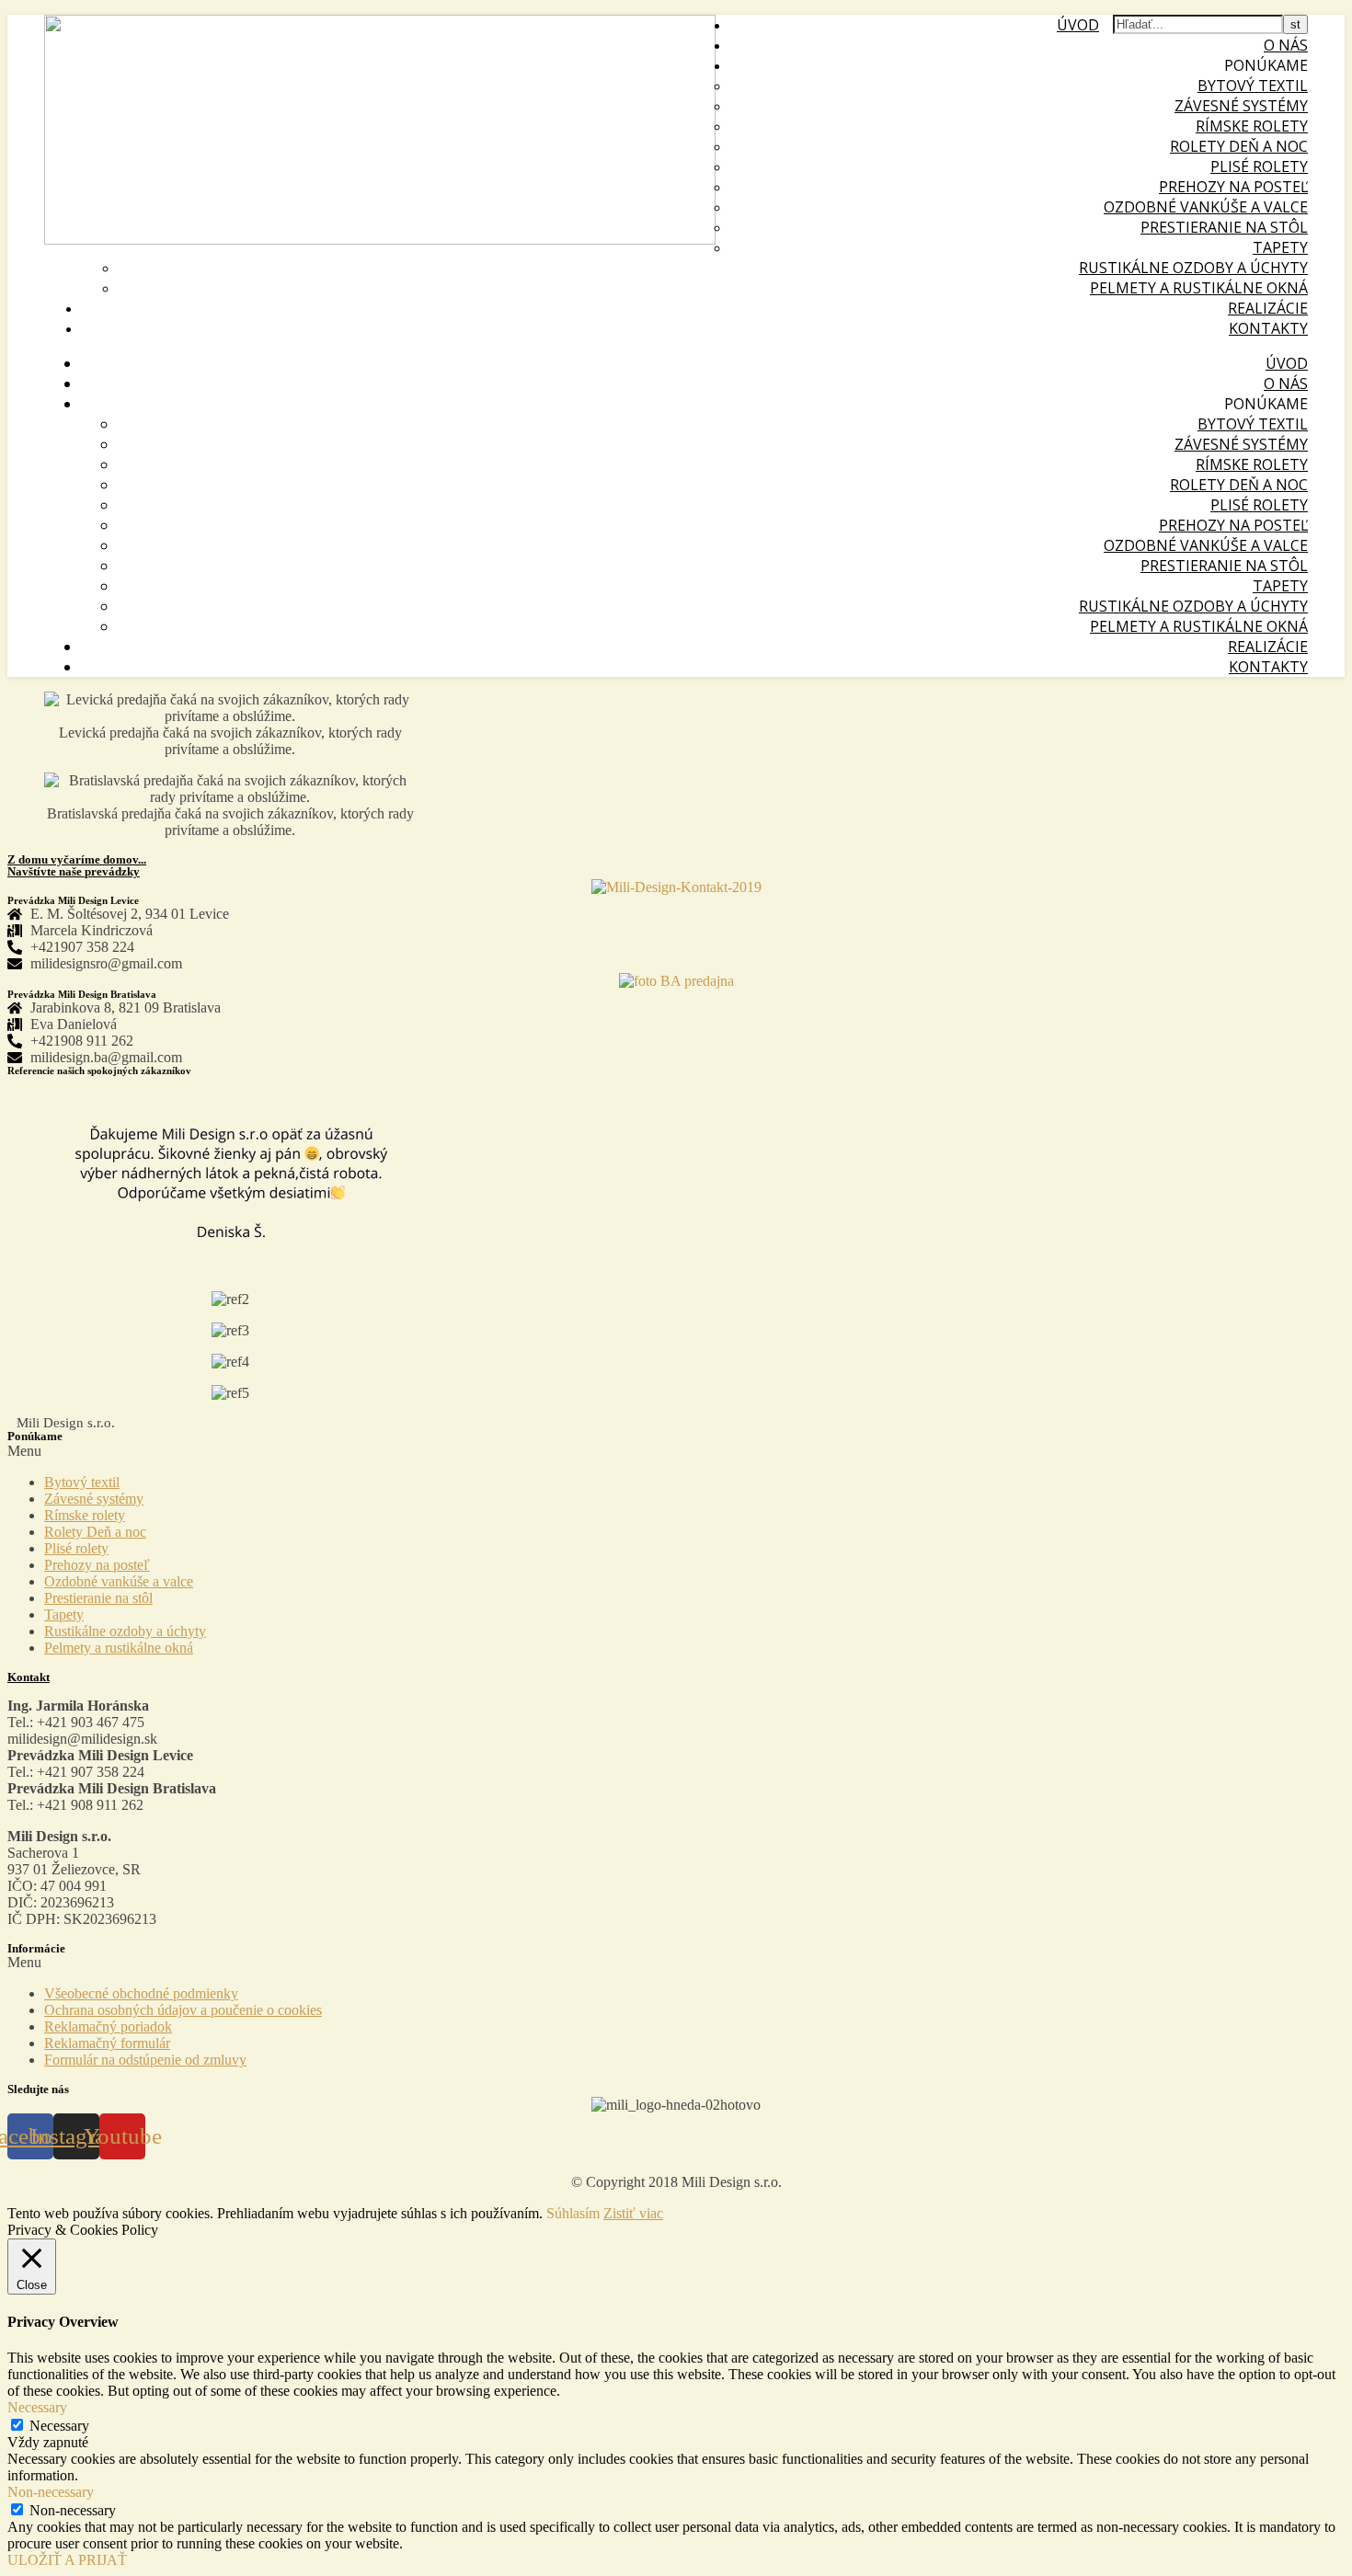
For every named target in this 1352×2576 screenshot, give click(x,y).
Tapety (1280, 247)
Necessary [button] (37, 2407)
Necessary (59, 2426)
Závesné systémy (1241, 106)
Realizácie (1268, 308)
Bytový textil (1253, 86)
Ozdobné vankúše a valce (1206, 207)
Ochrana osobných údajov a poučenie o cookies (183, 2010)
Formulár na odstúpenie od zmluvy (145, 2060)
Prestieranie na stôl (1224, 227)
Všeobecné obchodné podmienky (141, 1993)
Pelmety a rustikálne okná (1199, 288)
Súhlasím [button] (573, 2213)
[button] (676, 1451)
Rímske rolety (1252, 126)
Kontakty (1268, 328)
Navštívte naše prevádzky (74, 871)
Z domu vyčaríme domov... (77, 859)
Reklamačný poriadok (108, 2026)
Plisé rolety (1259, 166)
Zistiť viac (633, 2213)
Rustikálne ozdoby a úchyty (1193, 268)
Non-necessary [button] (51, 2492)
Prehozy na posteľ (1233, 187)
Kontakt (29, 1677)
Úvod (1078, 25)
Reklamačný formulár (107, 2043)
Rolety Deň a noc (1239, 146)
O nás (1286, 45)
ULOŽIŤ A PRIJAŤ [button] (67, 2560)
